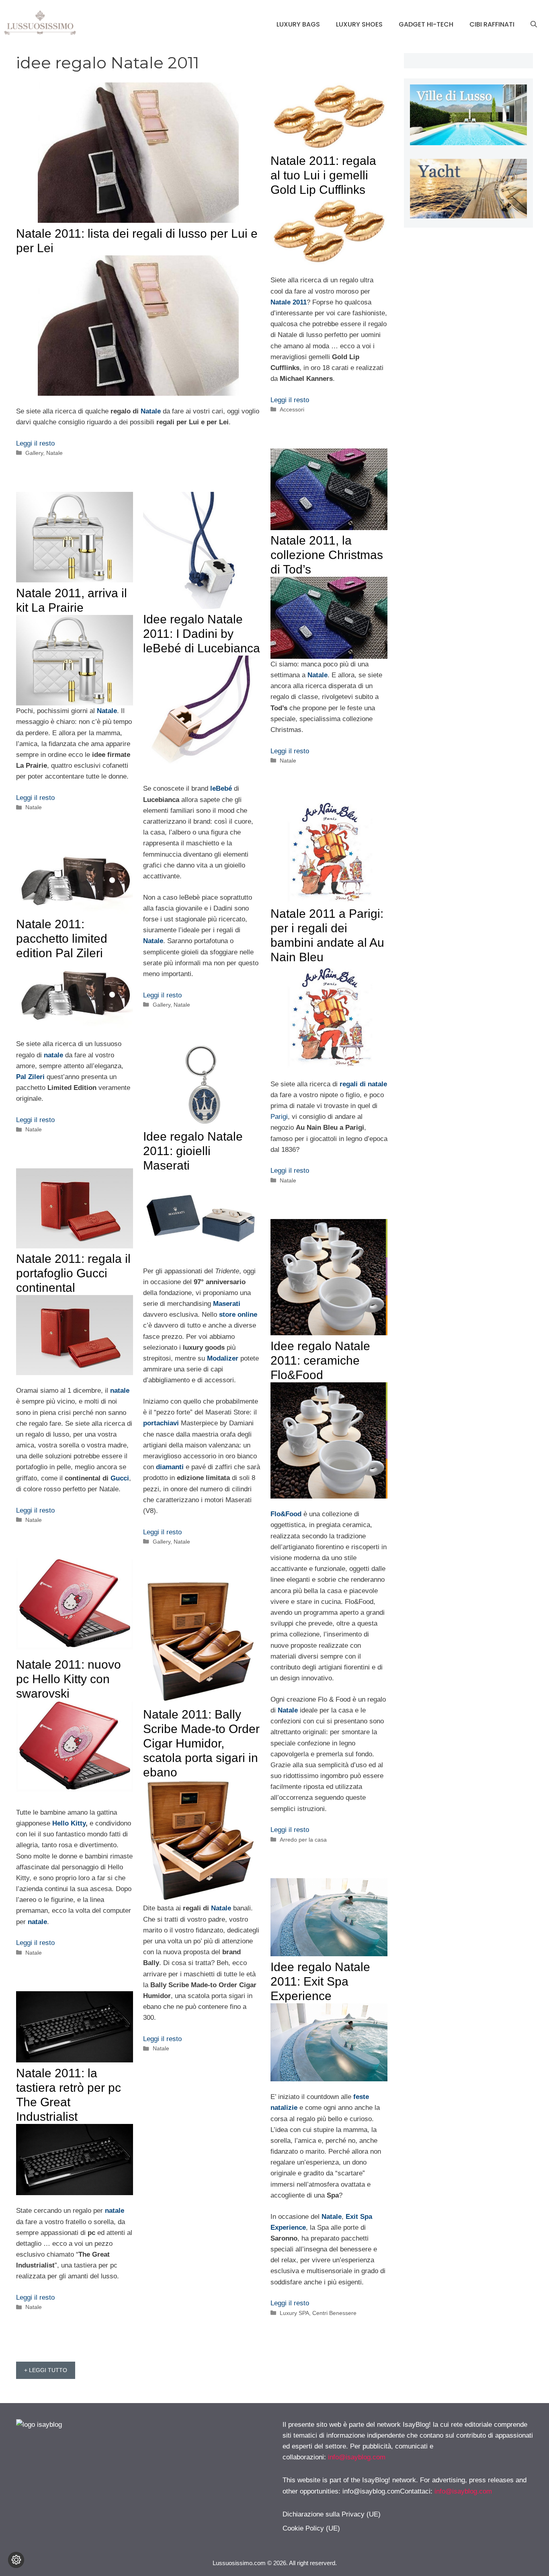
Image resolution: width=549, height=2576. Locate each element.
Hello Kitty (69, 1823)
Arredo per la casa (303, 1840)
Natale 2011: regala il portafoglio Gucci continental (73, 1273)
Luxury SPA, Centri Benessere (318, 2313)
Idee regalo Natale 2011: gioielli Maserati (193, 1151)
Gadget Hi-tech (426, 24)
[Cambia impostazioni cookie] (16, 2560)
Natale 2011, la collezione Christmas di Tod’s (327, 555)
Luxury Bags (298, 24)
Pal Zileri (30, 1077)
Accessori (292, 409)
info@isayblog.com (357, 2457)
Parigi (279, 1117)
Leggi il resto (35, 443)
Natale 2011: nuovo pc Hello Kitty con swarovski (69, 1679)
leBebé (221, 788)
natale (53, 1055)
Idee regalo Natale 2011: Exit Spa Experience (320, 1981)
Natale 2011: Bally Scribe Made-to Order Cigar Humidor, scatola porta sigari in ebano (201, 1743)
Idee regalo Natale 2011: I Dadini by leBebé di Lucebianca (202, 634)
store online (238, 1315)
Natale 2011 (289, 302)
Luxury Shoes (359, 24)
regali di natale (363, 1084)
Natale (151, 411)
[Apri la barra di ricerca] (534, 25)
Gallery (34, 453)
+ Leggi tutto (46, 2370)
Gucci (120, 1478)
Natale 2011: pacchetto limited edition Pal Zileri (62, 939)
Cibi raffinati (492, 24)
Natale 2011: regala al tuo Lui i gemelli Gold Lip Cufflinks (323, 175)
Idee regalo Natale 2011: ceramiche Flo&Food (320, 1360)
